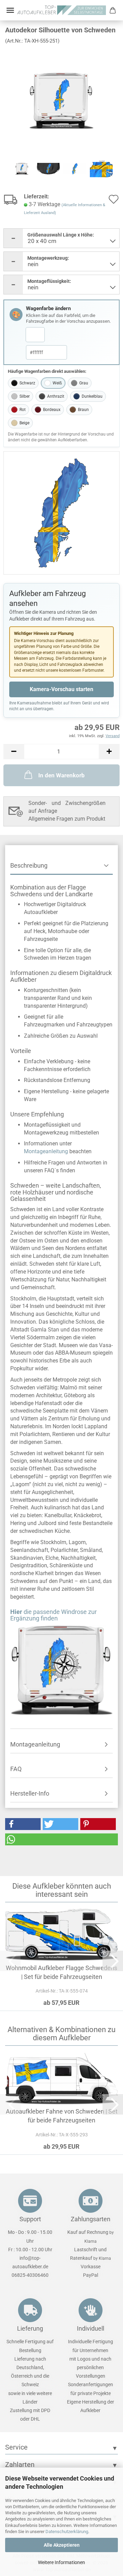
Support (30, 2219)
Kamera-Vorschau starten (61, 689)
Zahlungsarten (91, 2219)
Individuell (91, 2328)
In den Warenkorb (61, 775)
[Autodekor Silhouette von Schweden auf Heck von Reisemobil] (61, 100)
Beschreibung (29, 865)
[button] (14, 752)
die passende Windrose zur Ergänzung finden (53, 1615)
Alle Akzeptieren (62, 2545)
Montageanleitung (46, 1151)
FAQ (16, 1769)
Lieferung (30, 2328)
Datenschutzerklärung (67, 2532)
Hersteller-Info (30, 1793)
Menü (10, 10)
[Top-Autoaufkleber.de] (61, 10)
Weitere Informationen (61, 2562)
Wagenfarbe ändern (48, 308)
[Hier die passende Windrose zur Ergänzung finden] (61, 1670)
